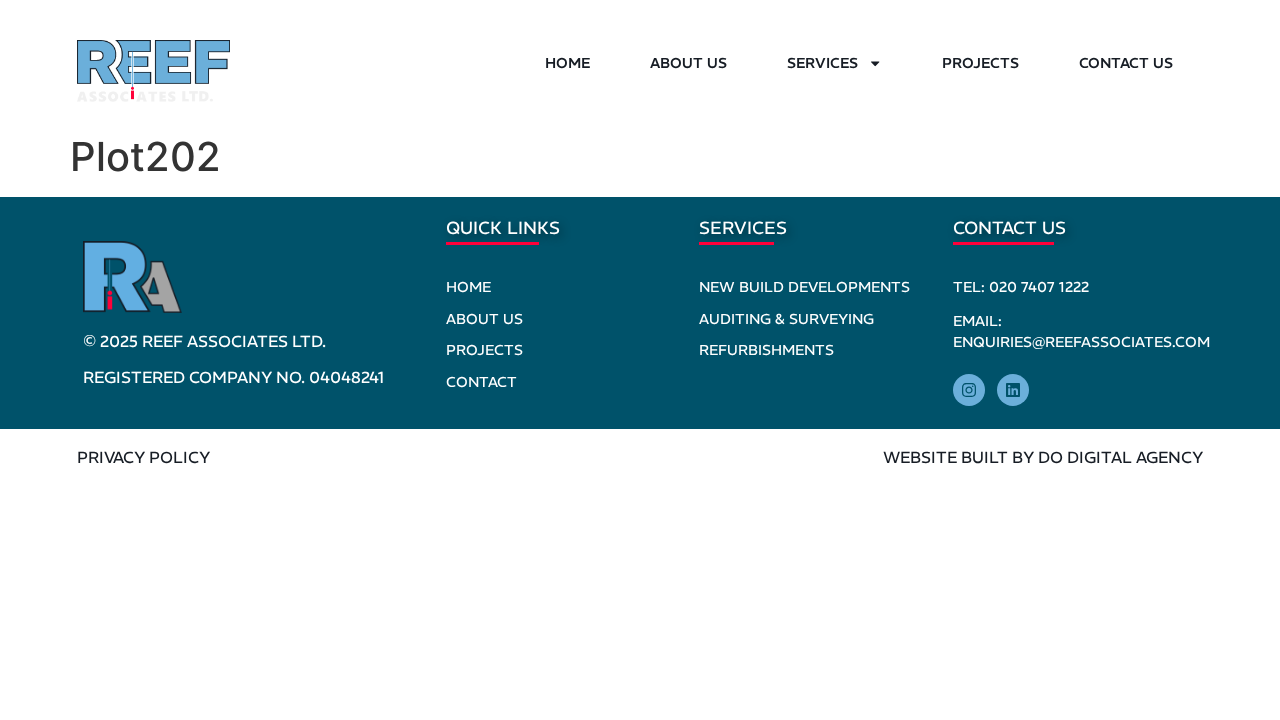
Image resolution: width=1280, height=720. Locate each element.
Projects (980, 63)
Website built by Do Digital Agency (1043, 457)
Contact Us (1126, 63)
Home (567, 63)
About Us (688, 63)
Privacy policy (143, 457)
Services (822, 63)
